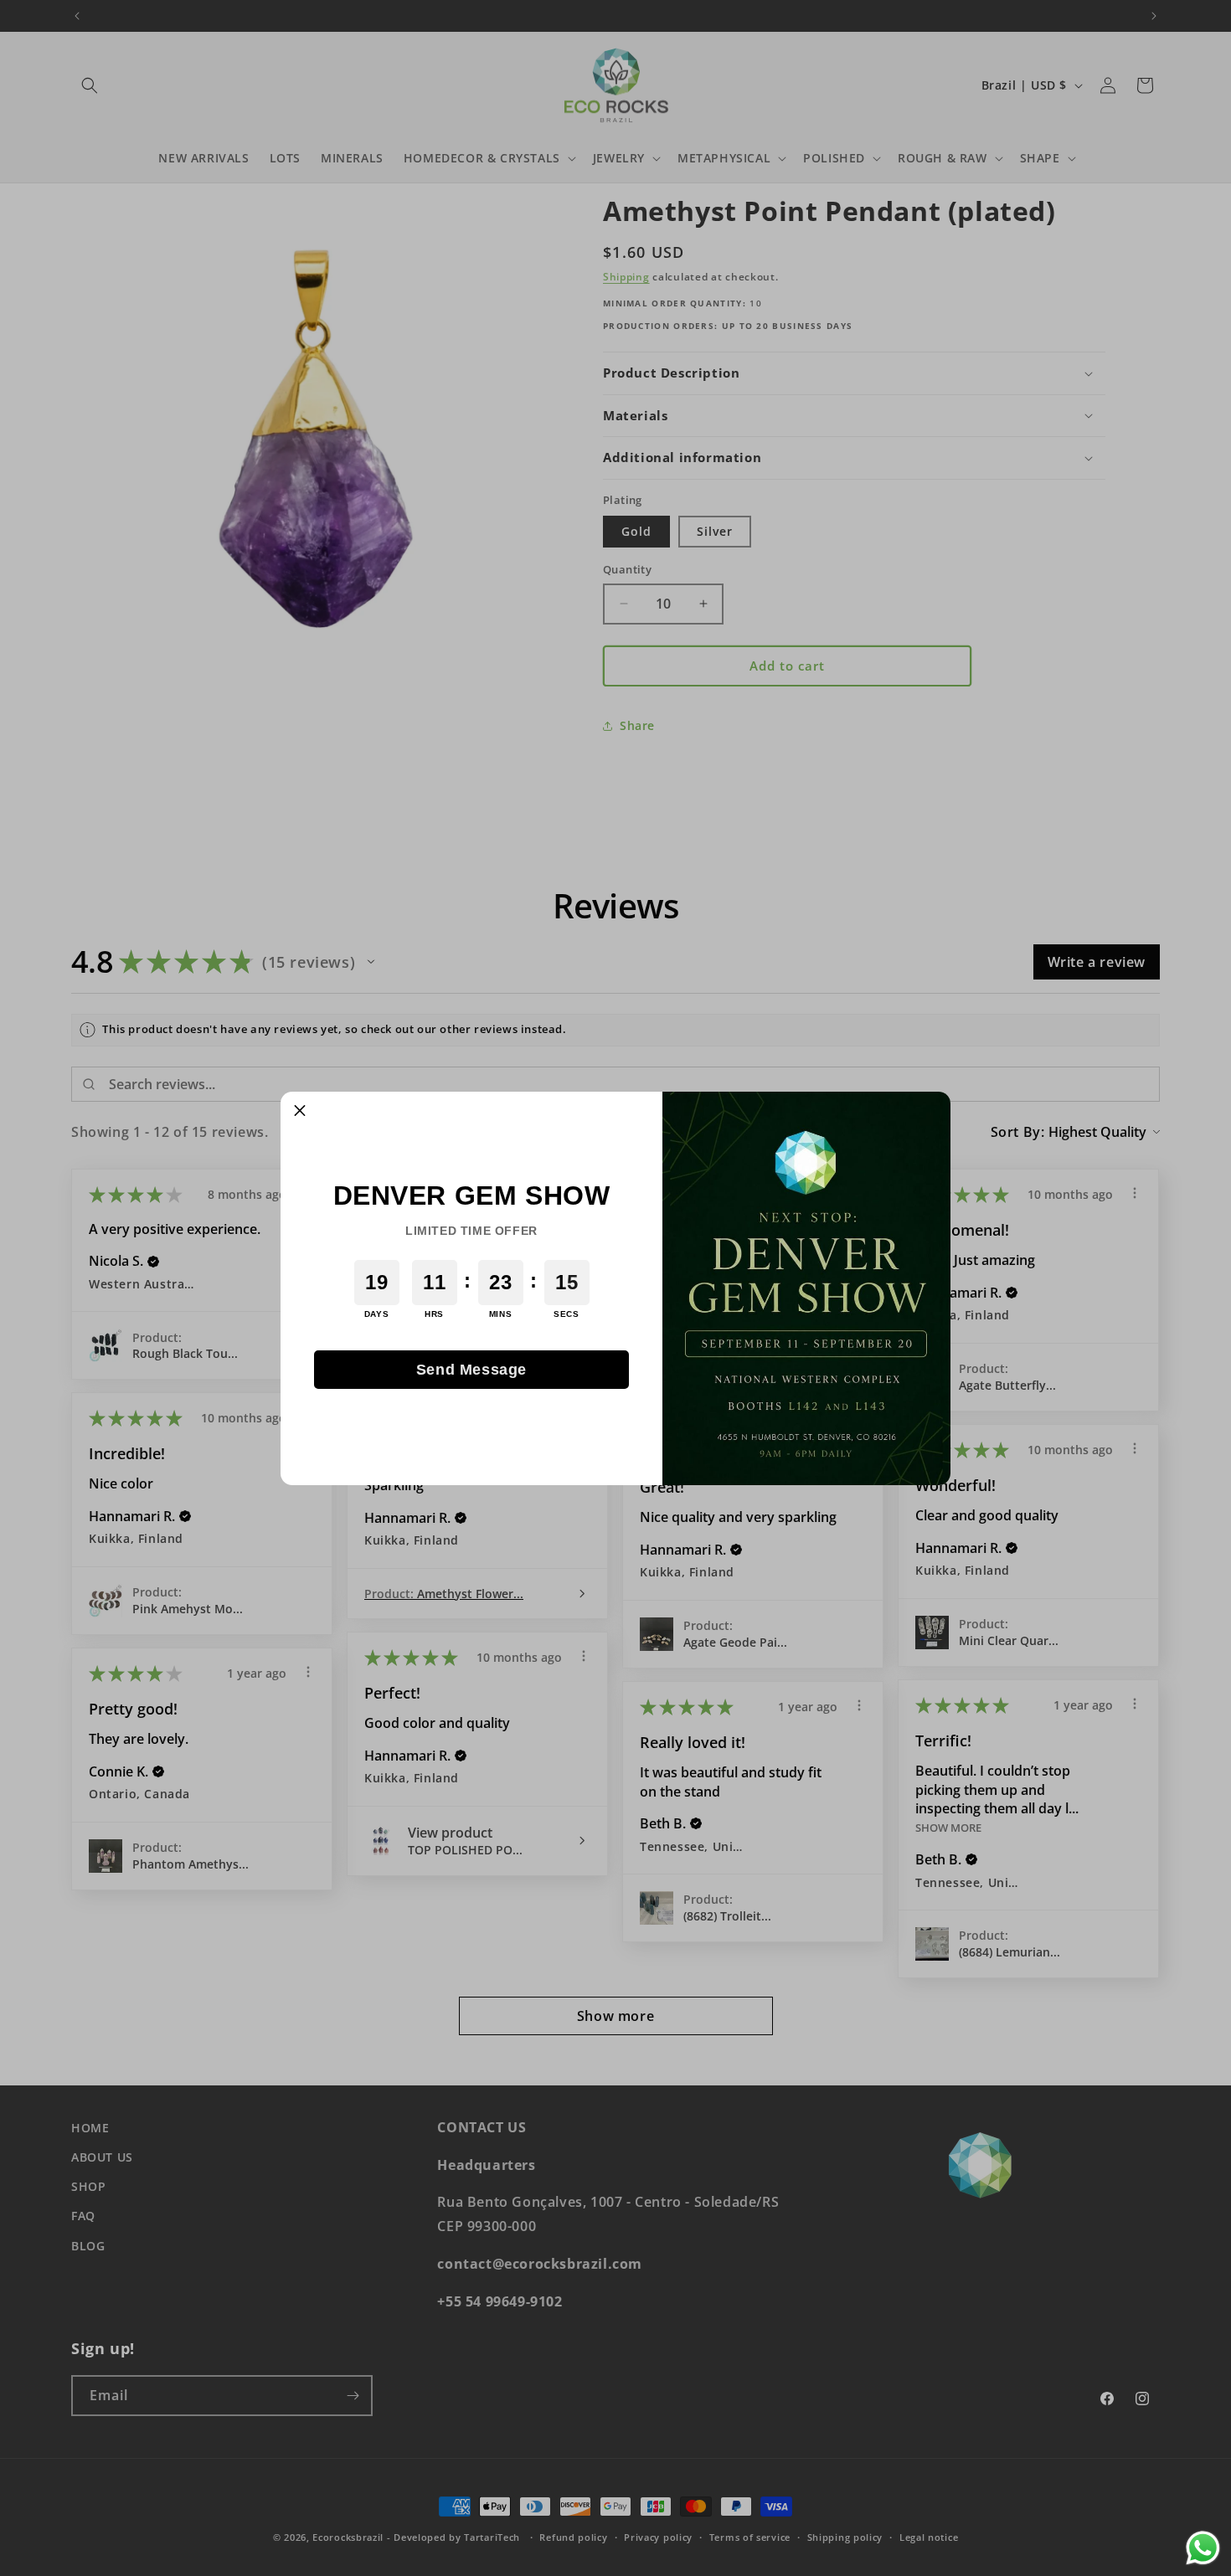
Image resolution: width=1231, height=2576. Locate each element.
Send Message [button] (471, 1370)
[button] (300, 1111)
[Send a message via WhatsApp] (1203, 2548)
